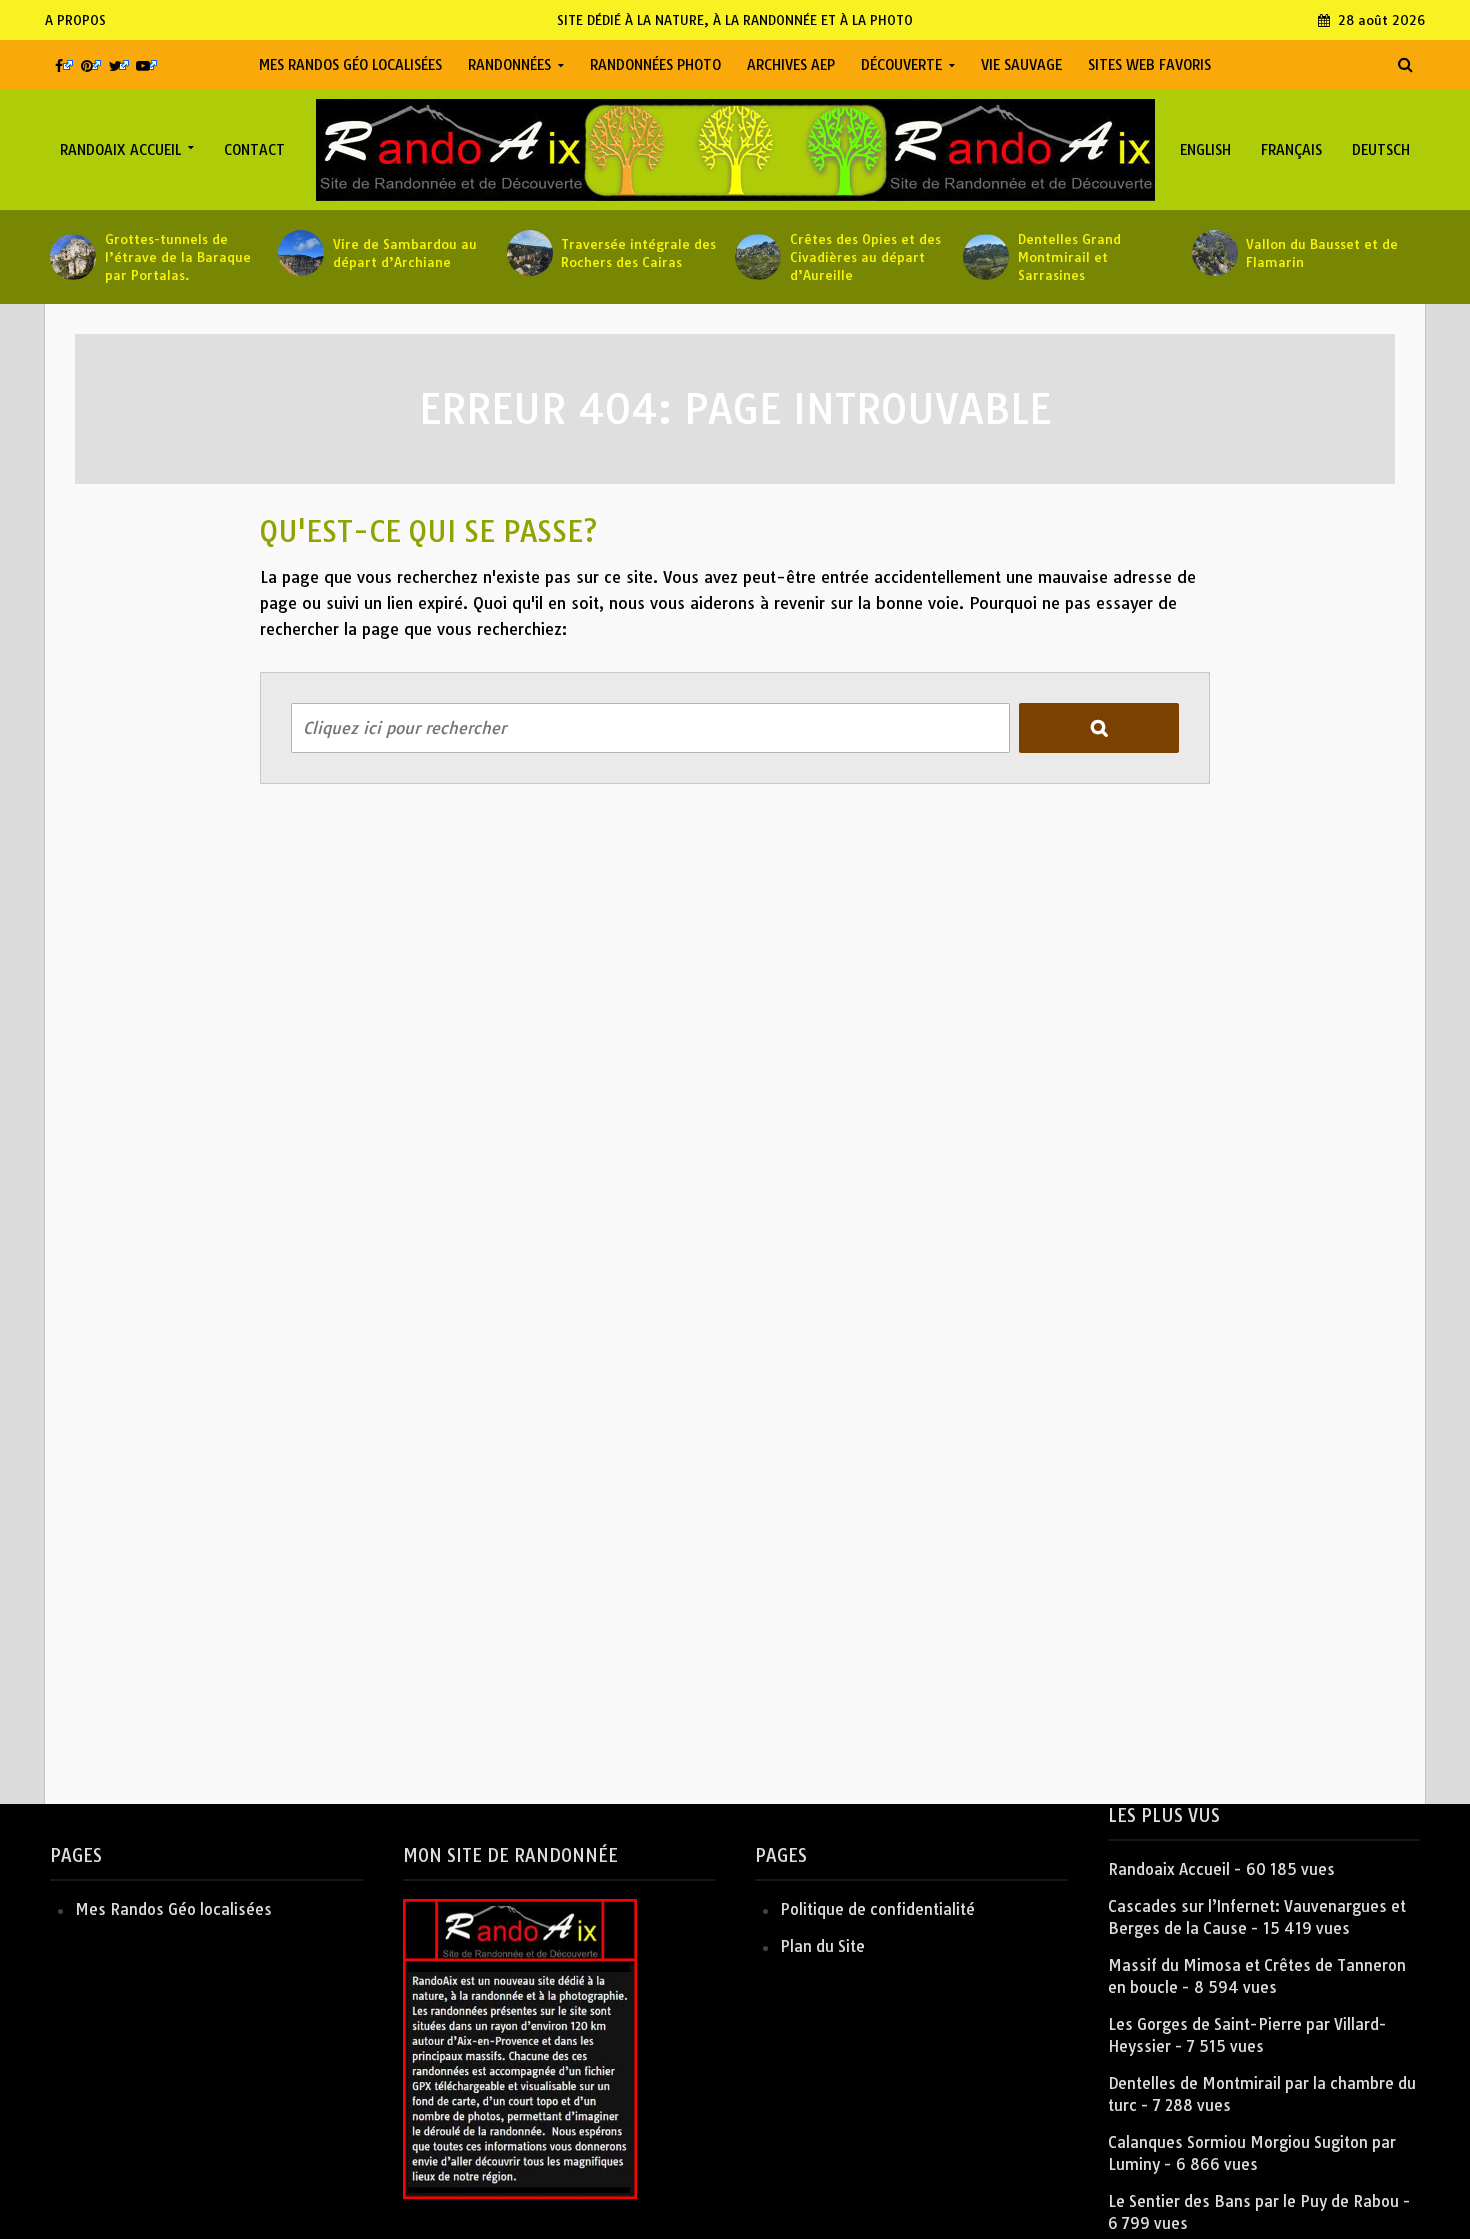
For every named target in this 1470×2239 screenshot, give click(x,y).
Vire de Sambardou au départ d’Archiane (405, 253)
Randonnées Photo (655, 65)
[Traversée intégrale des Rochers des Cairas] (529, 253)
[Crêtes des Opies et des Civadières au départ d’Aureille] (757, 257)
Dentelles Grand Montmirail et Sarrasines (1069, 257)
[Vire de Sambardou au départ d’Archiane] (300, 253)
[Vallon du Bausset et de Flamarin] (1214, 253)
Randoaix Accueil (120, 150)
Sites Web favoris (1149, 65)
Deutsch (1381, 150)
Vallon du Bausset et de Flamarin (1322, 253)
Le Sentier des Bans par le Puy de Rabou (1253, 2201)
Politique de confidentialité (877, 1909)
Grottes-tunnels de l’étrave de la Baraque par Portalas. (178, 257)
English (1205, 150)
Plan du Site (822, 1946)
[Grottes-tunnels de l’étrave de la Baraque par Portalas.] (72, 257)
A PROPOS (75, 20)
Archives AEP (791, 65)
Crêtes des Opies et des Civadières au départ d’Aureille (865, 257)
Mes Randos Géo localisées (350, 65)
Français (1291, 150)
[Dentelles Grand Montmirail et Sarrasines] (985, 257)
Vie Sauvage (1021, 65)
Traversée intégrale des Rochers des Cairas (638, 253)
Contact (254, 150)
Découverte (901, 65)
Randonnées (509, 65)
